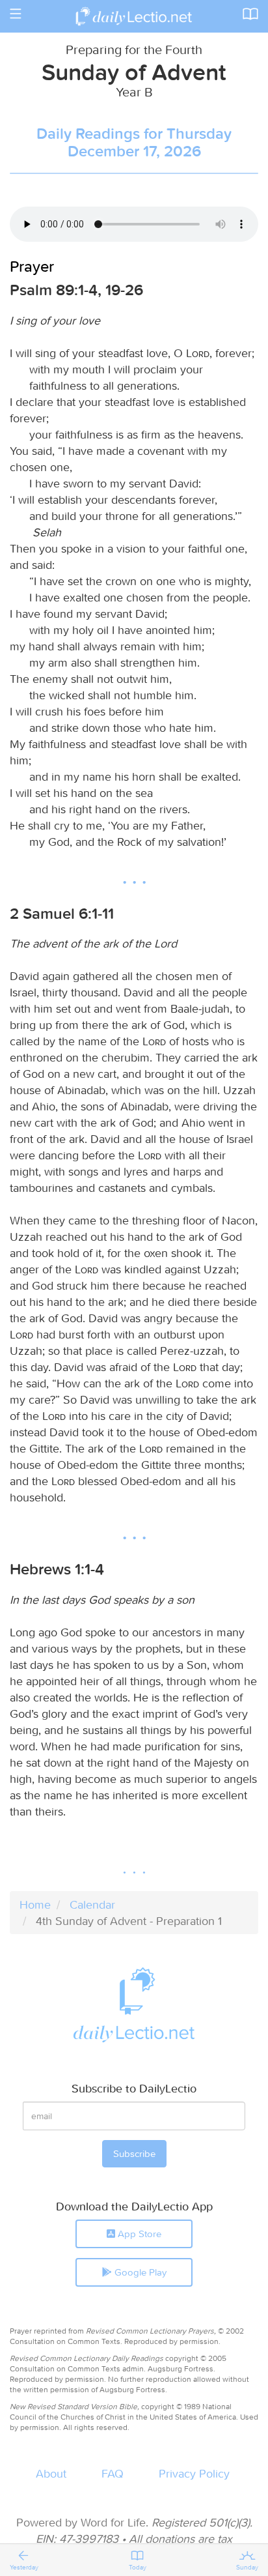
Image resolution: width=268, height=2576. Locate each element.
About (51, 2473)
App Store (138, 2234)
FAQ (113, 2473)
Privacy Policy (194, 2473)
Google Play (139, 2272)
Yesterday (24, 2567)
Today (138, 2567)
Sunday (247, 2567)
